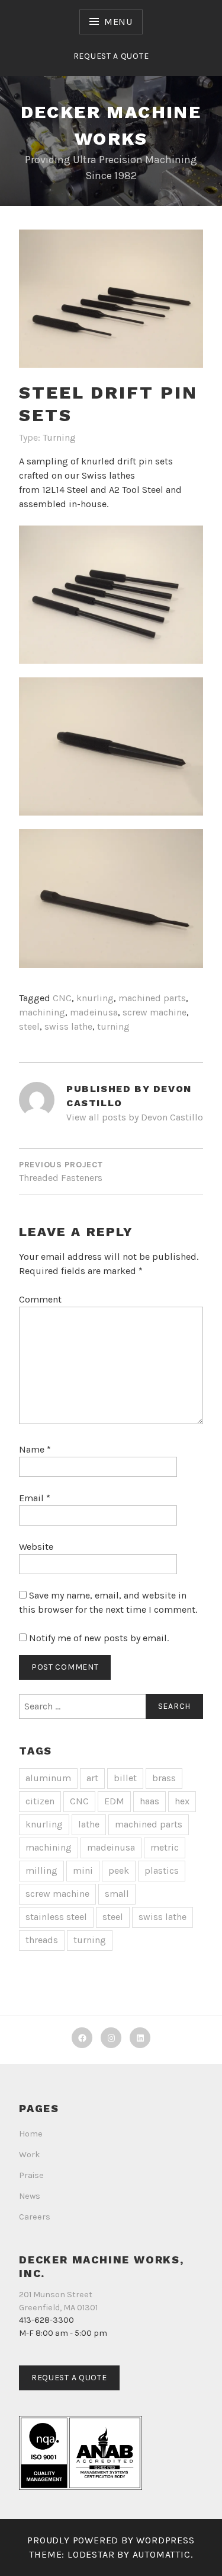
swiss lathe (68, 1026)
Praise (31, 2175)
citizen (40, 1801)
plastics (162, 1870)
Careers (35, 2217)
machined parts (152, 998)
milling (41, 1870)
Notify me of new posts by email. (99, 1638)
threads (42, 1940)
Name (35, 1449)
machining (42, 1012)
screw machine (155, 1012)
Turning (59, 437)
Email (35, 1498)
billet (125, 1778)
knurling (95, 998)
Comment (40, 1299)
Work (30, 2155)
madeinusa (94, 1012)
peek (119, 1870)
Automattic (162, 2554)
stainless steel (56, 1917)
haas (149, 1801)
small (117, 1894)
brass (164, 1778)
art (92, 1778)
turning (113, 1026)
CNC (62, 998)
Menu (118, 22)
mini (83, 1870)
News (30, 2196)
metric (165, 1847)
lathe (89, 1824)
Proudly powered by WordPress (111, 2540)
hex (182, 1801)
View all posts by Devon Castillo (135, 1117)
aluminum (48, 1778)
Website (36, 1547)
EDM (114, 1801)
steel (29, 1026)
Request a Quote (111, 56)
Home (31, 2134)
